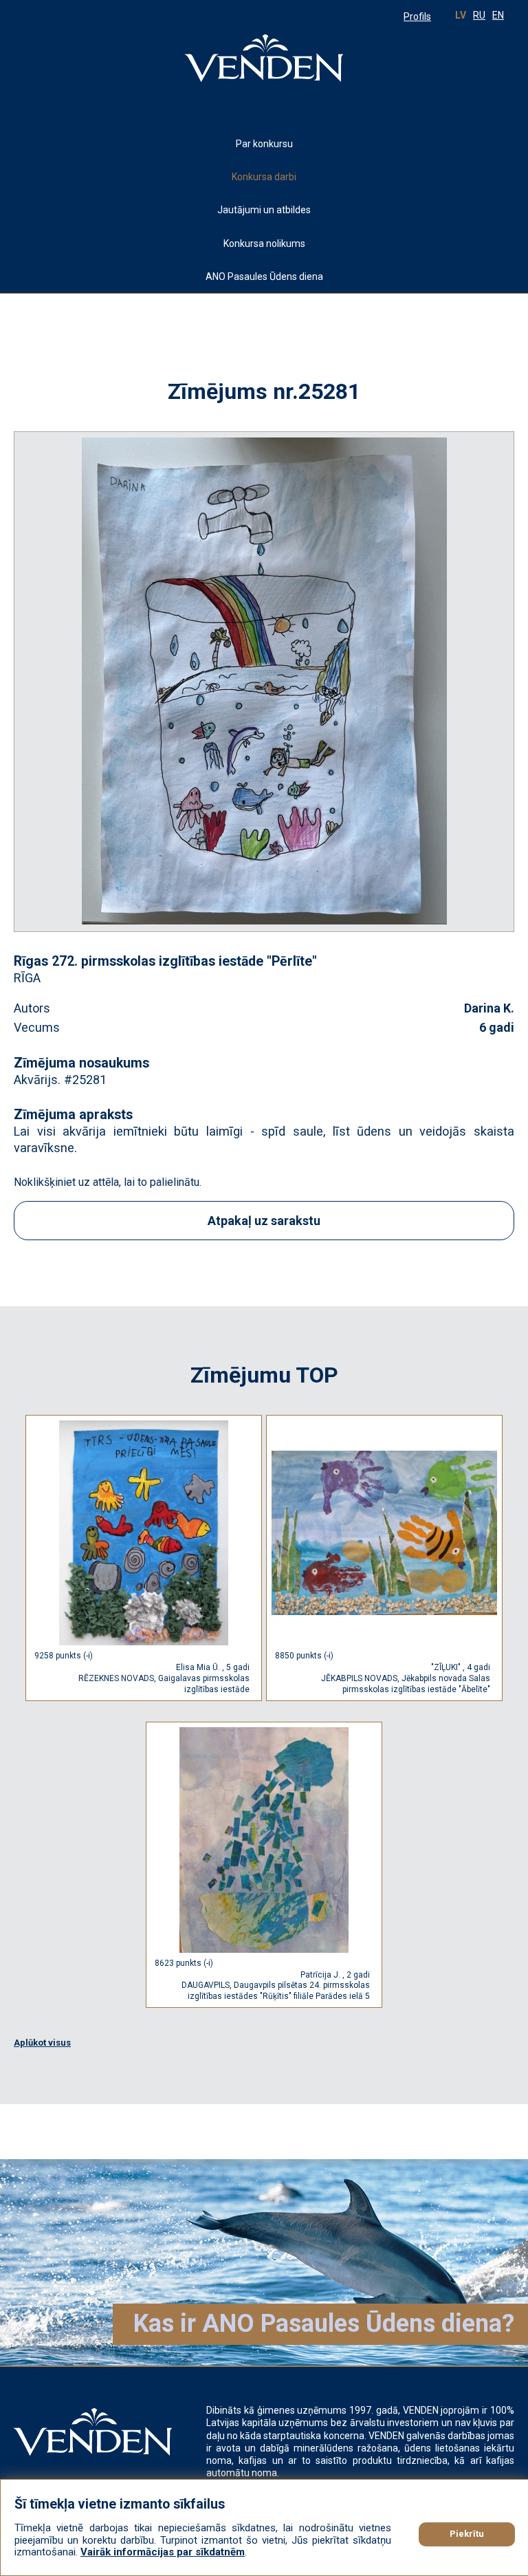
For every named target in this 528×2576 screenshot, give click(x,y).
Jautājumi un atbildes (264, 210)
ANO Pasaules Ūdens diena (264, 277)
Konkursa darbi (282, 176)
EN (498, 15)
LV (461, 15)
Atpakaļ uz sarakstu (264, 1221)
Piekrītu (467, 2534)
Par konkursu (264, 144)
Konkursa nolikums (264, 243)
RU (479, 15)
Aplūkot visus (42, 2043)
